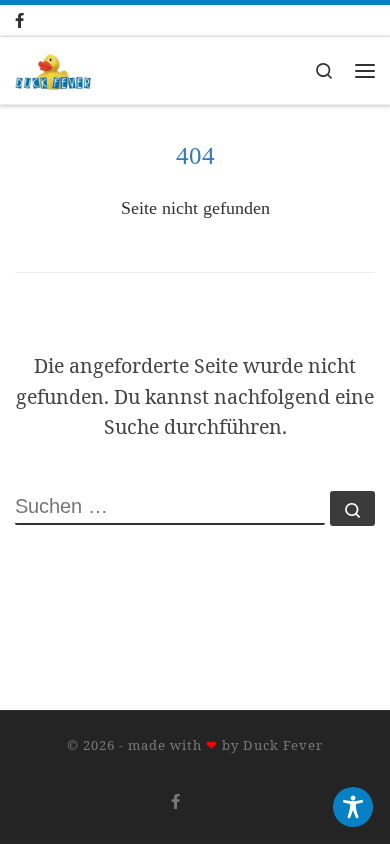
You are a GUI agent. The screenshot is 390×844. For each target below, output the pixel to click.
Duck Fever (283, 745)
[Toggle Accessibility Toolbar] (353, 807)
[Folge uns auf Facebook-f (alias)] (39, 20)
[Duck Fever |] (53, 68)
